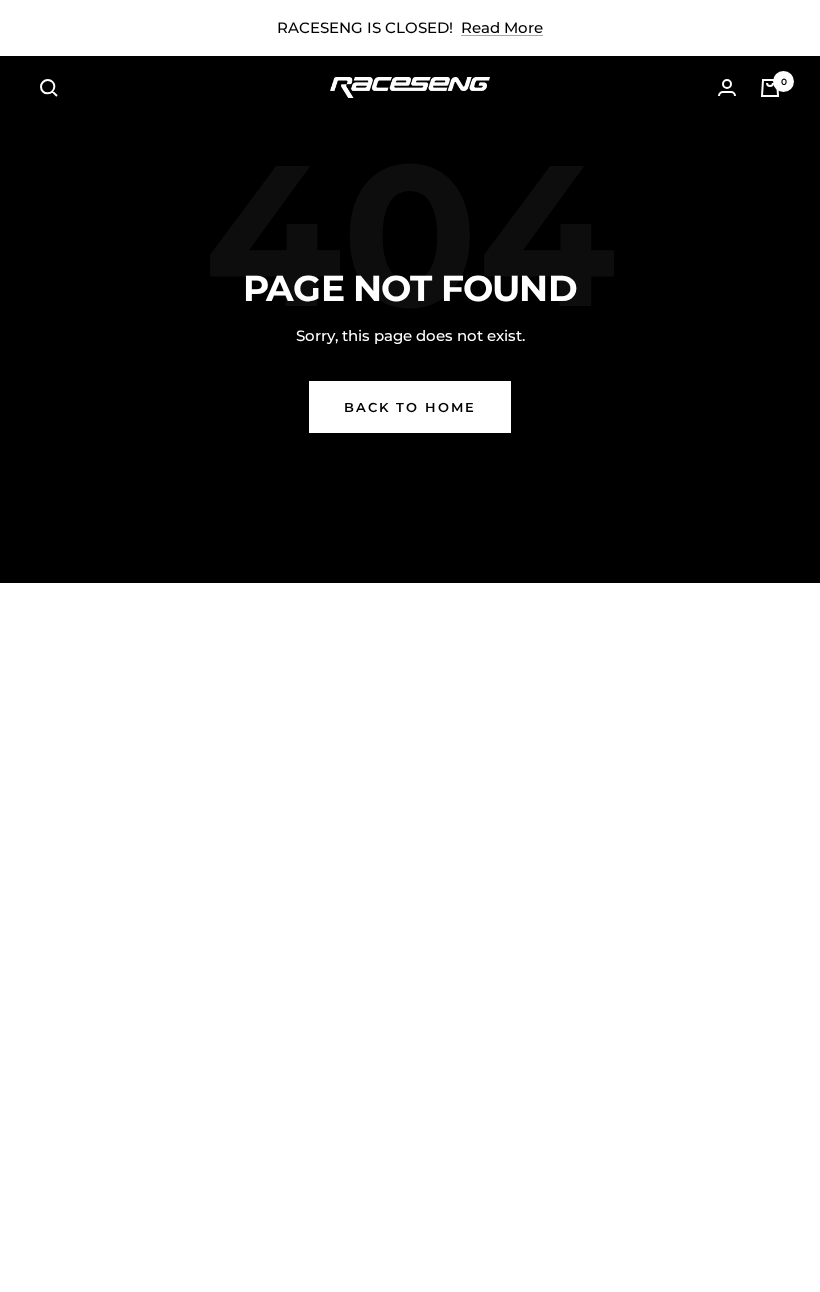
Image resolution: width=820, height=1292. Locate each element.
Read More (502, 27)
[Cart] (770, 88)
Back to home (410, 407)
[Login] (727, 87)
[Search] (49, 88)
